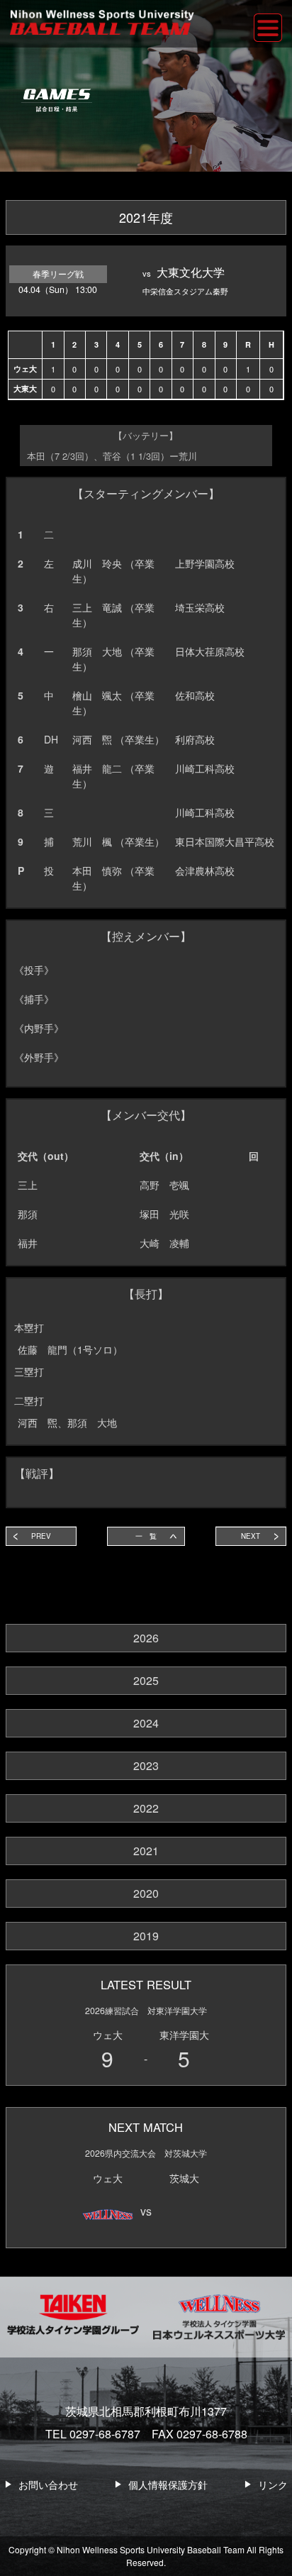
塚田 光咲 (164, 1214)
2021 (146, 1851)
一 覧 (146, 1536)
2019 (146, 1936)
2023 (146, 1765)
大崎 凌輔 (164, 1243)
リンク (273, 2484)
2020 (146, 1893)
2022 (146, 1808)
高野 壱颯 (164, 1185)
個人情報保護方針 (168, 2484)
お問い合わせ (48, 2484)
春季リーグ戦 (58, 274)
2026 (146, 1638)
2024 (146, 1723)
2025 (146, 1680)
